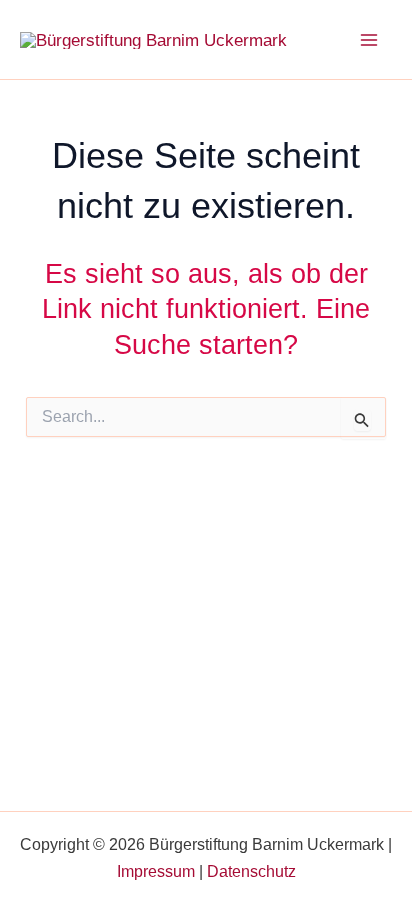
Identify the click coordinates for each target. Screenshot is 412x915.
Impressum (156, 871)
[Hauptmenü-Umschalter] (370, 40)
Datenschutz (251, 871)
